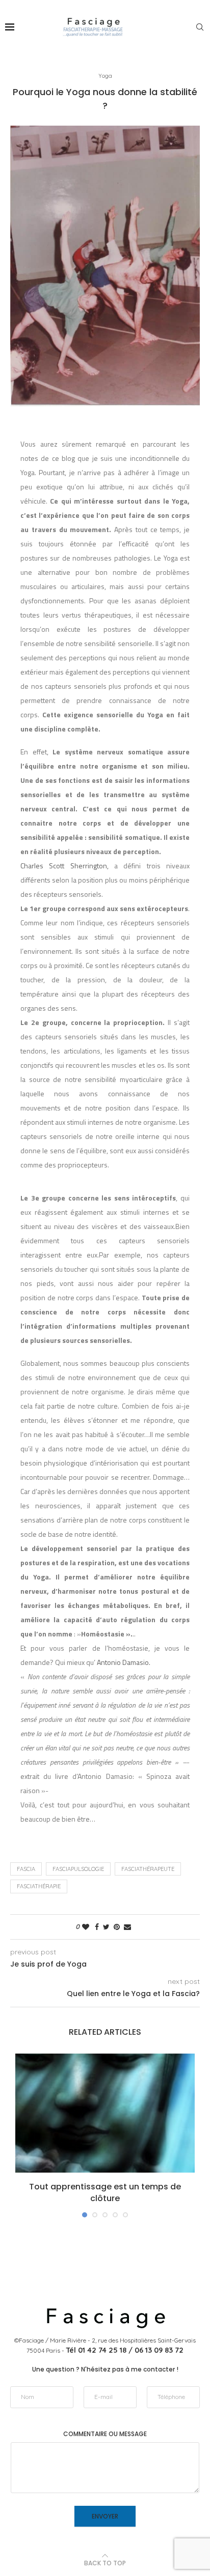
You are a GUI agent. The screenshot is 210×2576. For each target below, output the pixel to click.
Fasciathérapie (39, 1886)
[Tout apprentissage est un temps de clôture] (105, 2113)
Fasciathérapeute (148, 1869)
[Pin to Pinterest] (117, 1927)
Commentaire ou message (105, 2434)
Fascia (26, 1869)
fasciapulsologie (78, 1869)
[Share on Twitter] (106, 1927)
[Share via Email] (127, 1927)
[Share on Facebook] (97, 1927)
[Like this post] (86, 1927)
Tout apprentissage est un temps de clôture (105, 2192)
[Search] (200, 27)
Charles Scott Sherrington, (67, 866)
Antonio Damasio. (124, 1662)
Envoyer (105, 2516)
